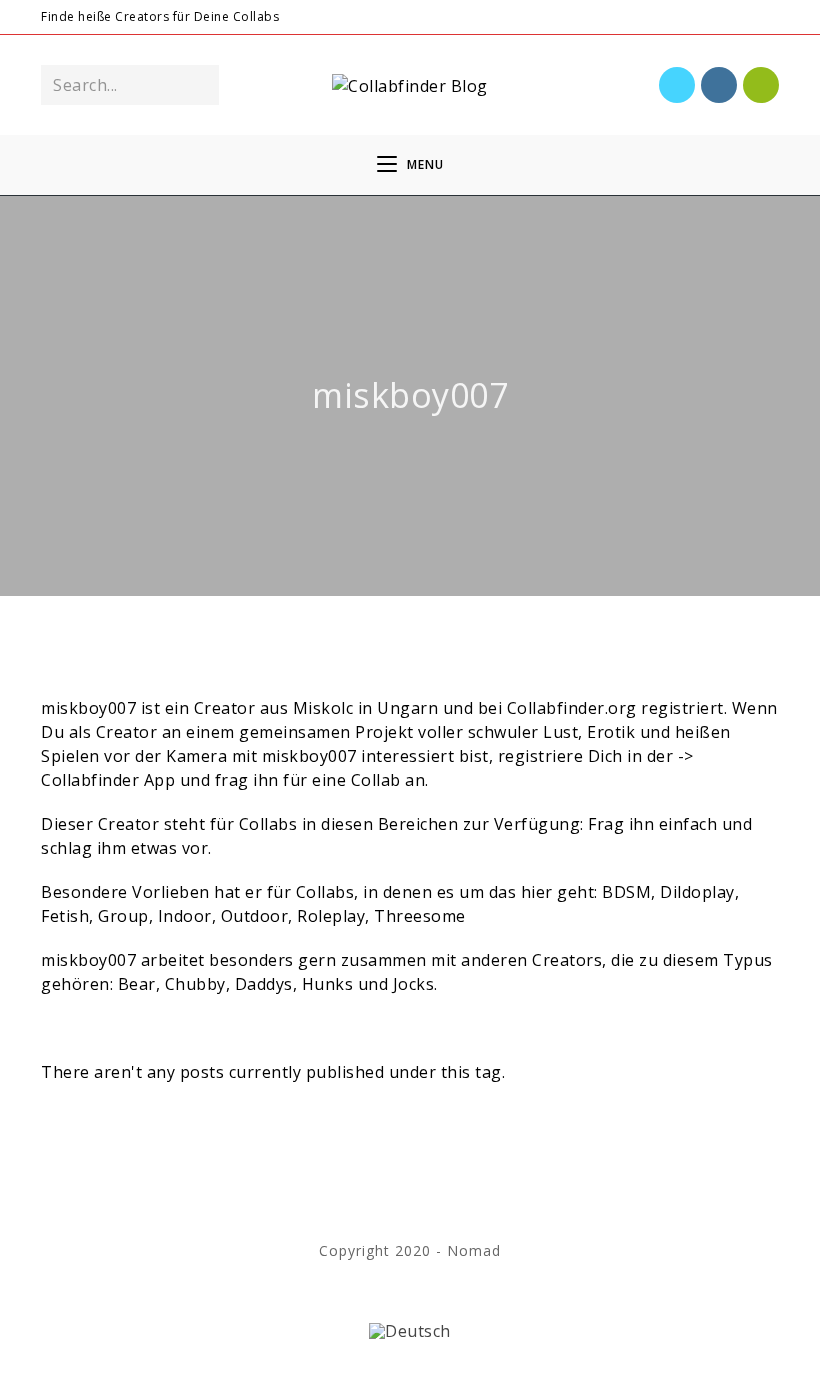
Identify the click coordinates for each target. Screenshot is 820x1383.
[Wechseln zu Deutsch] (410, 1330)
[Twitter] (703, 17)
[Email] (771, 17)
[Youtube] (750, 17)
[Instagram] (727, 17)
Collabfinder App (108, 780)
